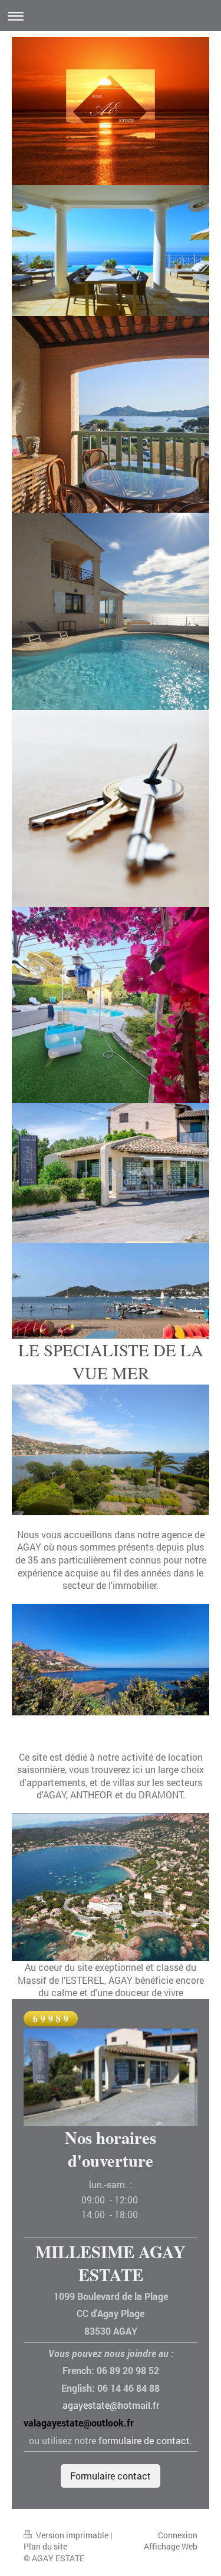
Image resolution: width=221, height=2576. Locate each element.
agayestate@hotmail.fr (111, 2405)
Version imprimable (72, 2535)
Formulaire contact (111, 2476)
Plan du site (45, 2546)
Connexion (178, 2535)
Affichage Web (171, 2546)
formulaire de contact (144, 2440)
